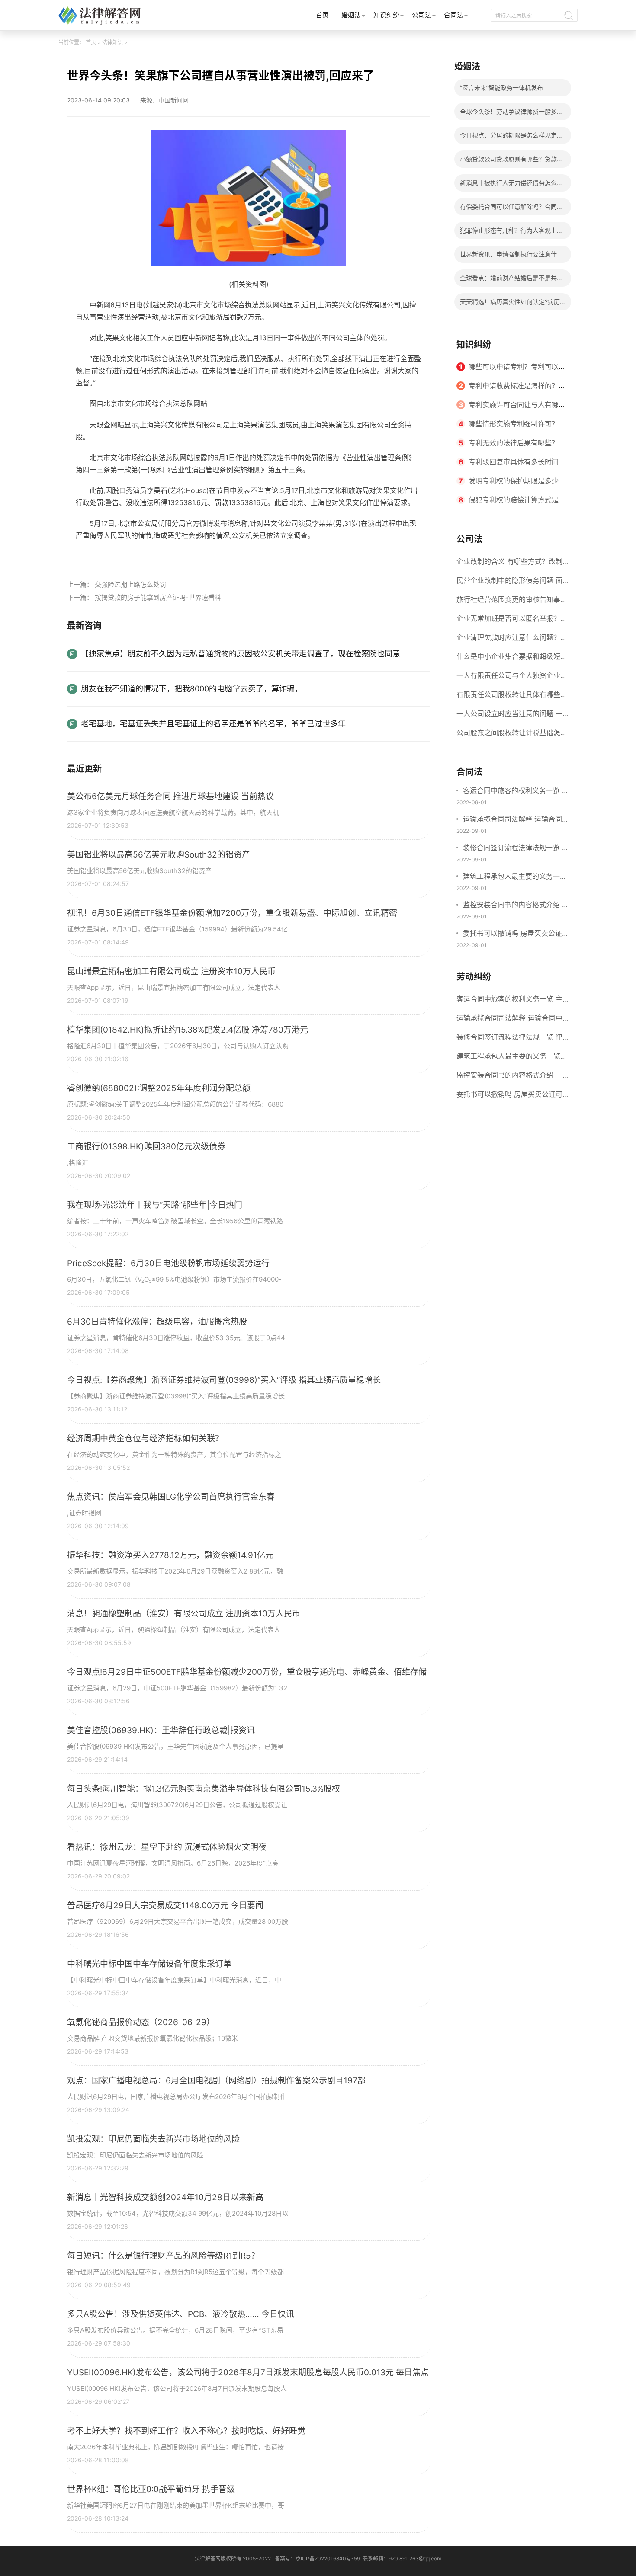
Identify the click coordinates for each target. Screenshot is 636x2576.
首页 (322, 15)
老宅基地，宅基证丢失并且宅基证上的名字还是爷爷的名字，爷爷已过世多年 (213, 724)
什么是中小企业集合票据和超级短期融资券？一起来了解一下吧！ (512, 659)
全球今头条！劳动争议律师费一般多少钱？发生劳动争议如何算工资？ (511, 114)
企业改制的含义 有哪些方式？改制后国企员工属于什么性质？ (509, 564)
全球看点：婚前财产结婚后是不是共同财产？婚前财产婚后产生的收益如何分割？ (511, 280)
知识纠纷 (386, 15)
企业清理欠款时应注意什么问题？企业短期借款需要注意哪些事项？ (512, 640)
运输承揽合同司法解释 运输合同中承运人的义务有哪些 (516, 820)
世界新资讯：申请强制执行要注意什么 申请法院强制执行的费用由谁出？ (511, 257)
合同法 (454, 15)
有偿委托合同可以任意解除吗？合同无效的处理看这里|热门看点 (511, 209)
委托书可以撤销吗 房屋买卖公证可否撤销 (516, 934)
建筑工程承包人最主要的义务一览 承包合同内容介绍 (515, 877)
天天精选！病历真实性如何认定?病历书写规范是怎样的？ (510, 304)
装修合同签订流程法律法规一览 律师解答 (516, 848)
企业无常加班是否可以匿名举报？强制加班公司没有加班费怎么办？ (512, 621)
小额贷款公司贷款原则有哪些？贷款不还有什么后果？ (511, 162)
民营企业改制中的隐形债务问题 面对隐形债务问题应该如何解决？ (509, 583)
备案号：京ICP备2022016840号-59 (317, 2558)
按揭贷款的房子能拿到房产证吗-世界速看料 (158, 597)
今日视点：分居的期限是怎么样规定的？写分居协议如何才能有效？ (508, 138)
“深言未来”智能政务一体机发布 (501, 88)
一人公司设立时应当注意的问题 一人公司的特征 (509, 716)
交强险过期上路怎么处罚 (130, 584)
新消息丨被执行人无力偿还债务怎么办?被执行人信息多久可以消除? (508, 185)
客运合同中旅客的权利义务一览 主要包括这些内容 (516, 791)
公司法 (422, 15)
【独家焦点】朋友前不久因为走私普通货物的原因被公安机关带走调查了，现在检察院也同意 (241, 654)
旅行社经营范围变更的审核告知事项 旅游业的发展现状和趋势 (512, 602)
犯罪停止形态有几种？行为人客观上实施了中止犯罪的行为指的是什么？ (511, 233)
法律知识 (112, 42)
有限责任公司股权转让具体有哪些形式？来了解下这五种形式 (512, 697)
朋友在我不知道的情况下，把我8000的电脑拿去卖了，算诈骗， (192, 689)
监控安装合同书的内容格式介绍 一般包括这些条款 (516, 906)
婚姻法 (351, 15)
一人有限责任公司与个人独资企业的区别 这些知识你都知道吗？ (512, 678)
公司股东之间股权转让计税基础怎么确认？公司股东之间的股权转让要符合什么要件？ (512, 735)
